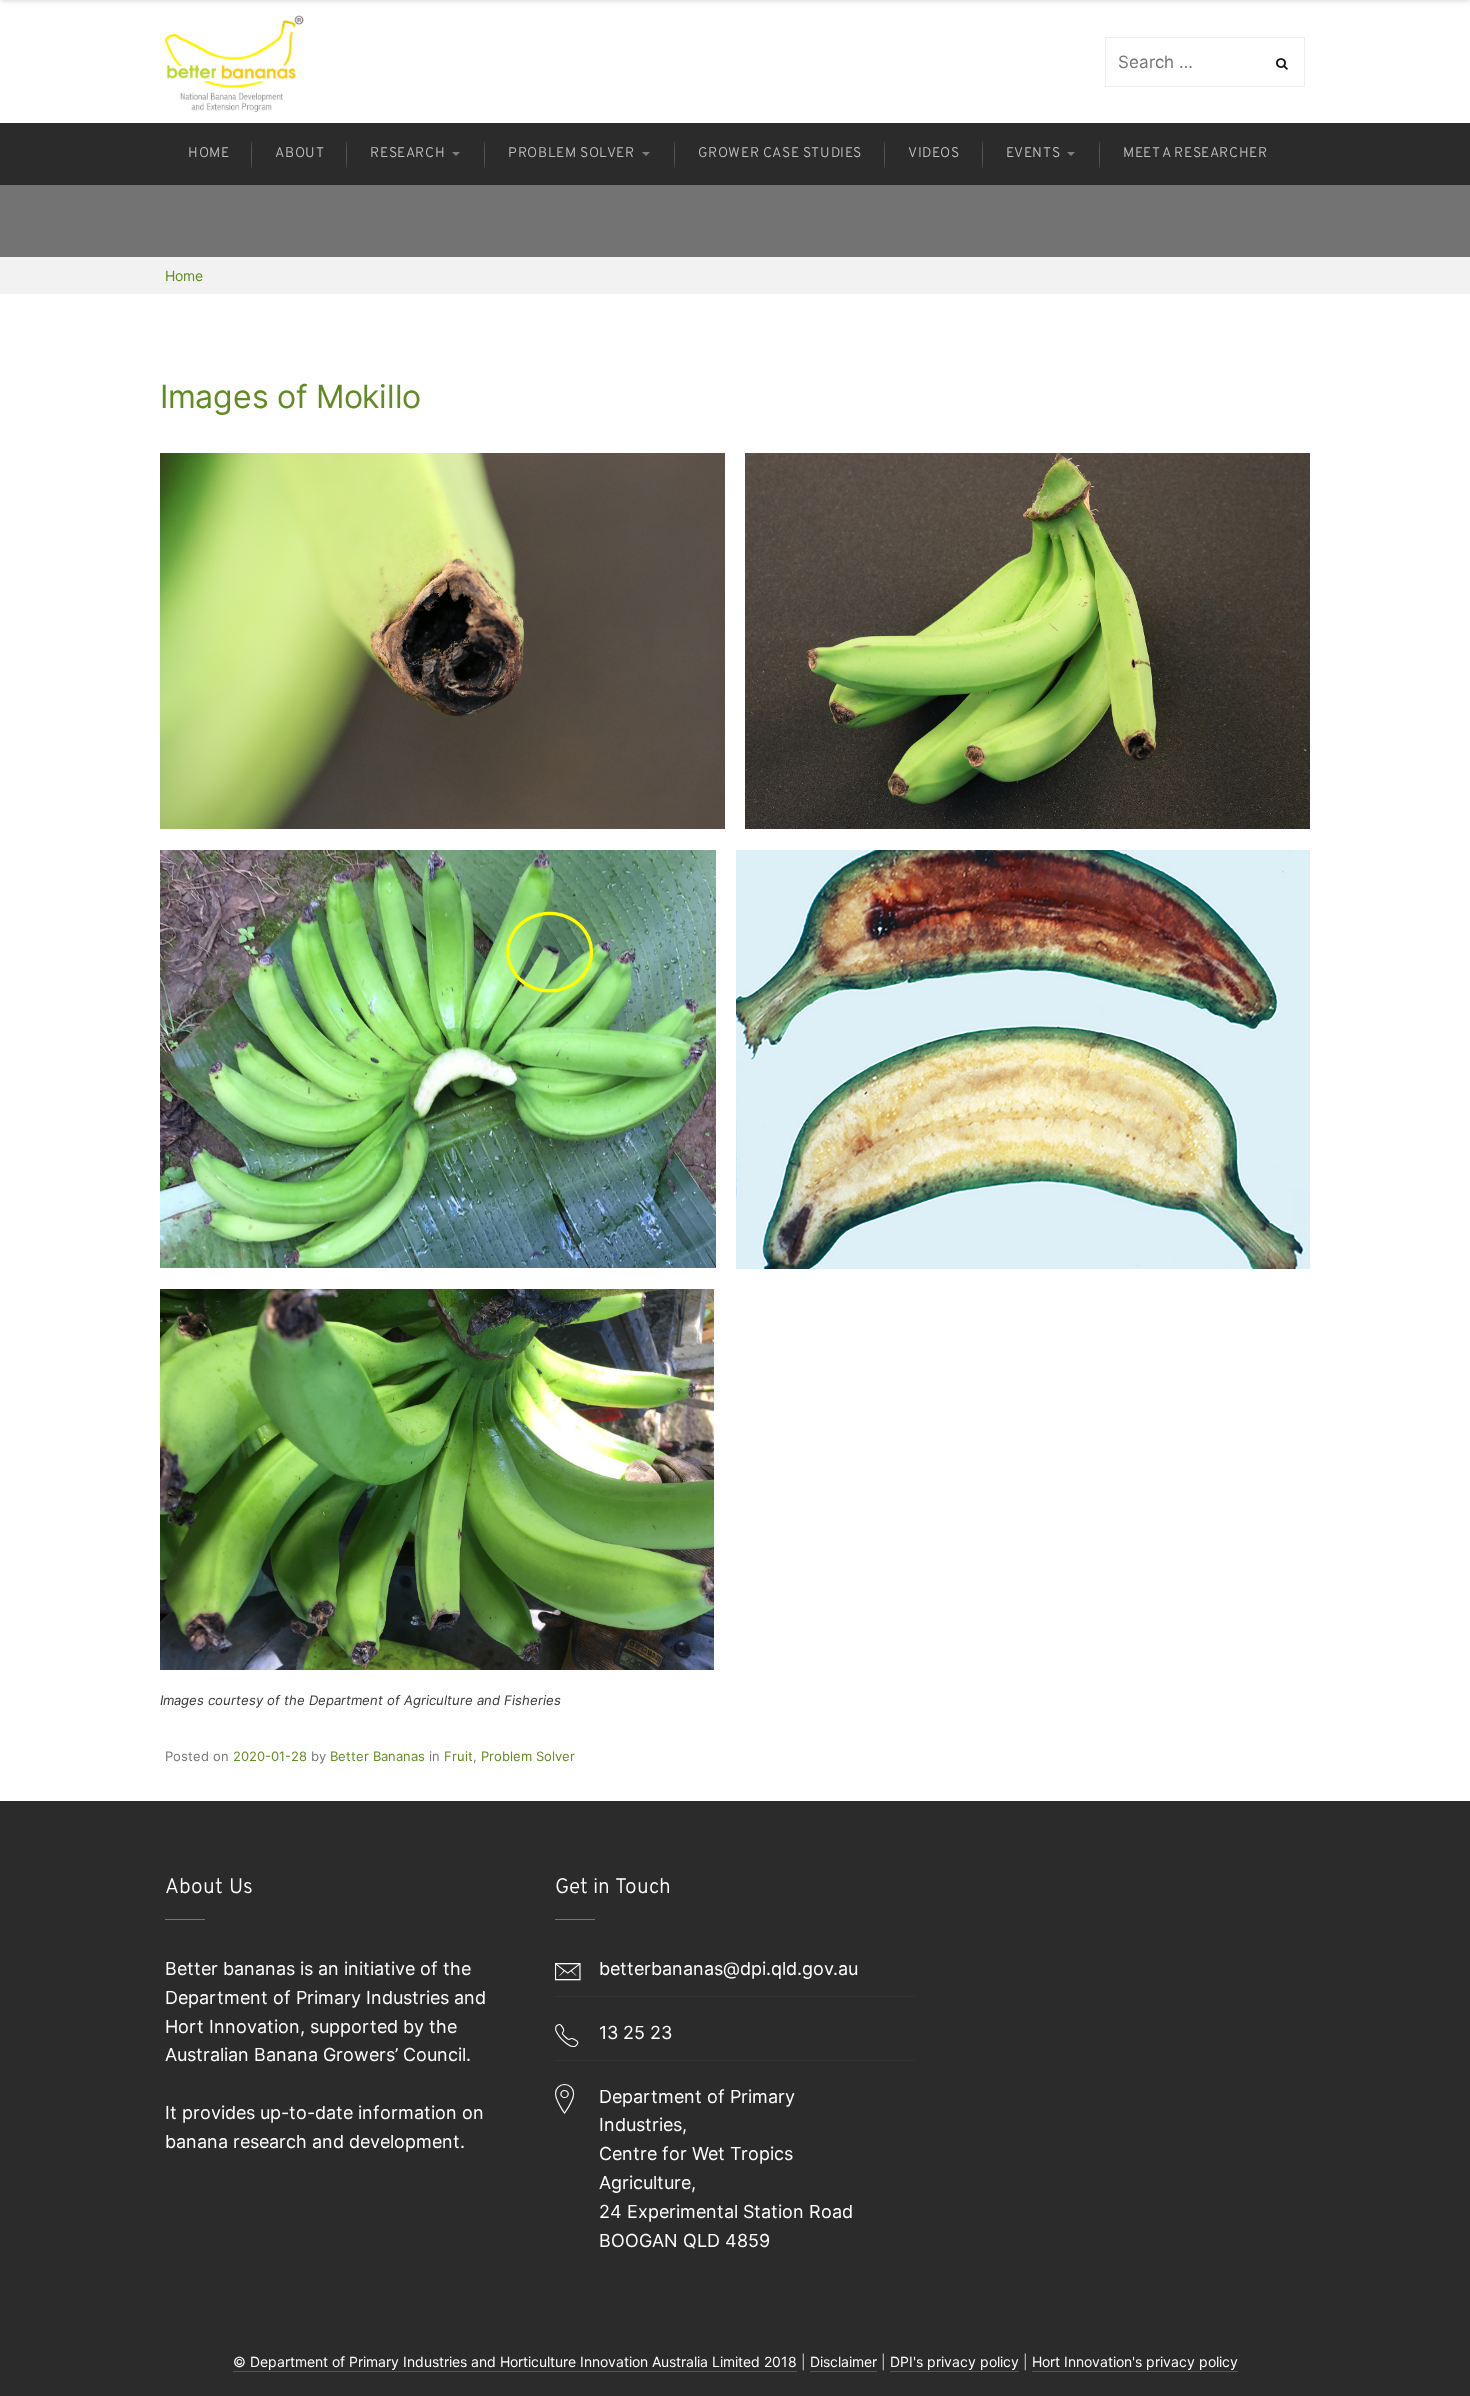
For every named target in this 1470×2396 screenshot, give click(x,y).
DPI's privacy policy (954, 2361)
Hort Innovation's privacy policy (1135, 2361)
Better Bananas (377, 1756)
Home (184, 275)
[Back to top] (1405, 2331)
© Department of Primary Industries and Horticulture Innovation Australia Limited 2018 (515, 2361)
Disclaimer (843, 2361)
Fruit (458, 1756)
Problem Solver (528, 1756)
